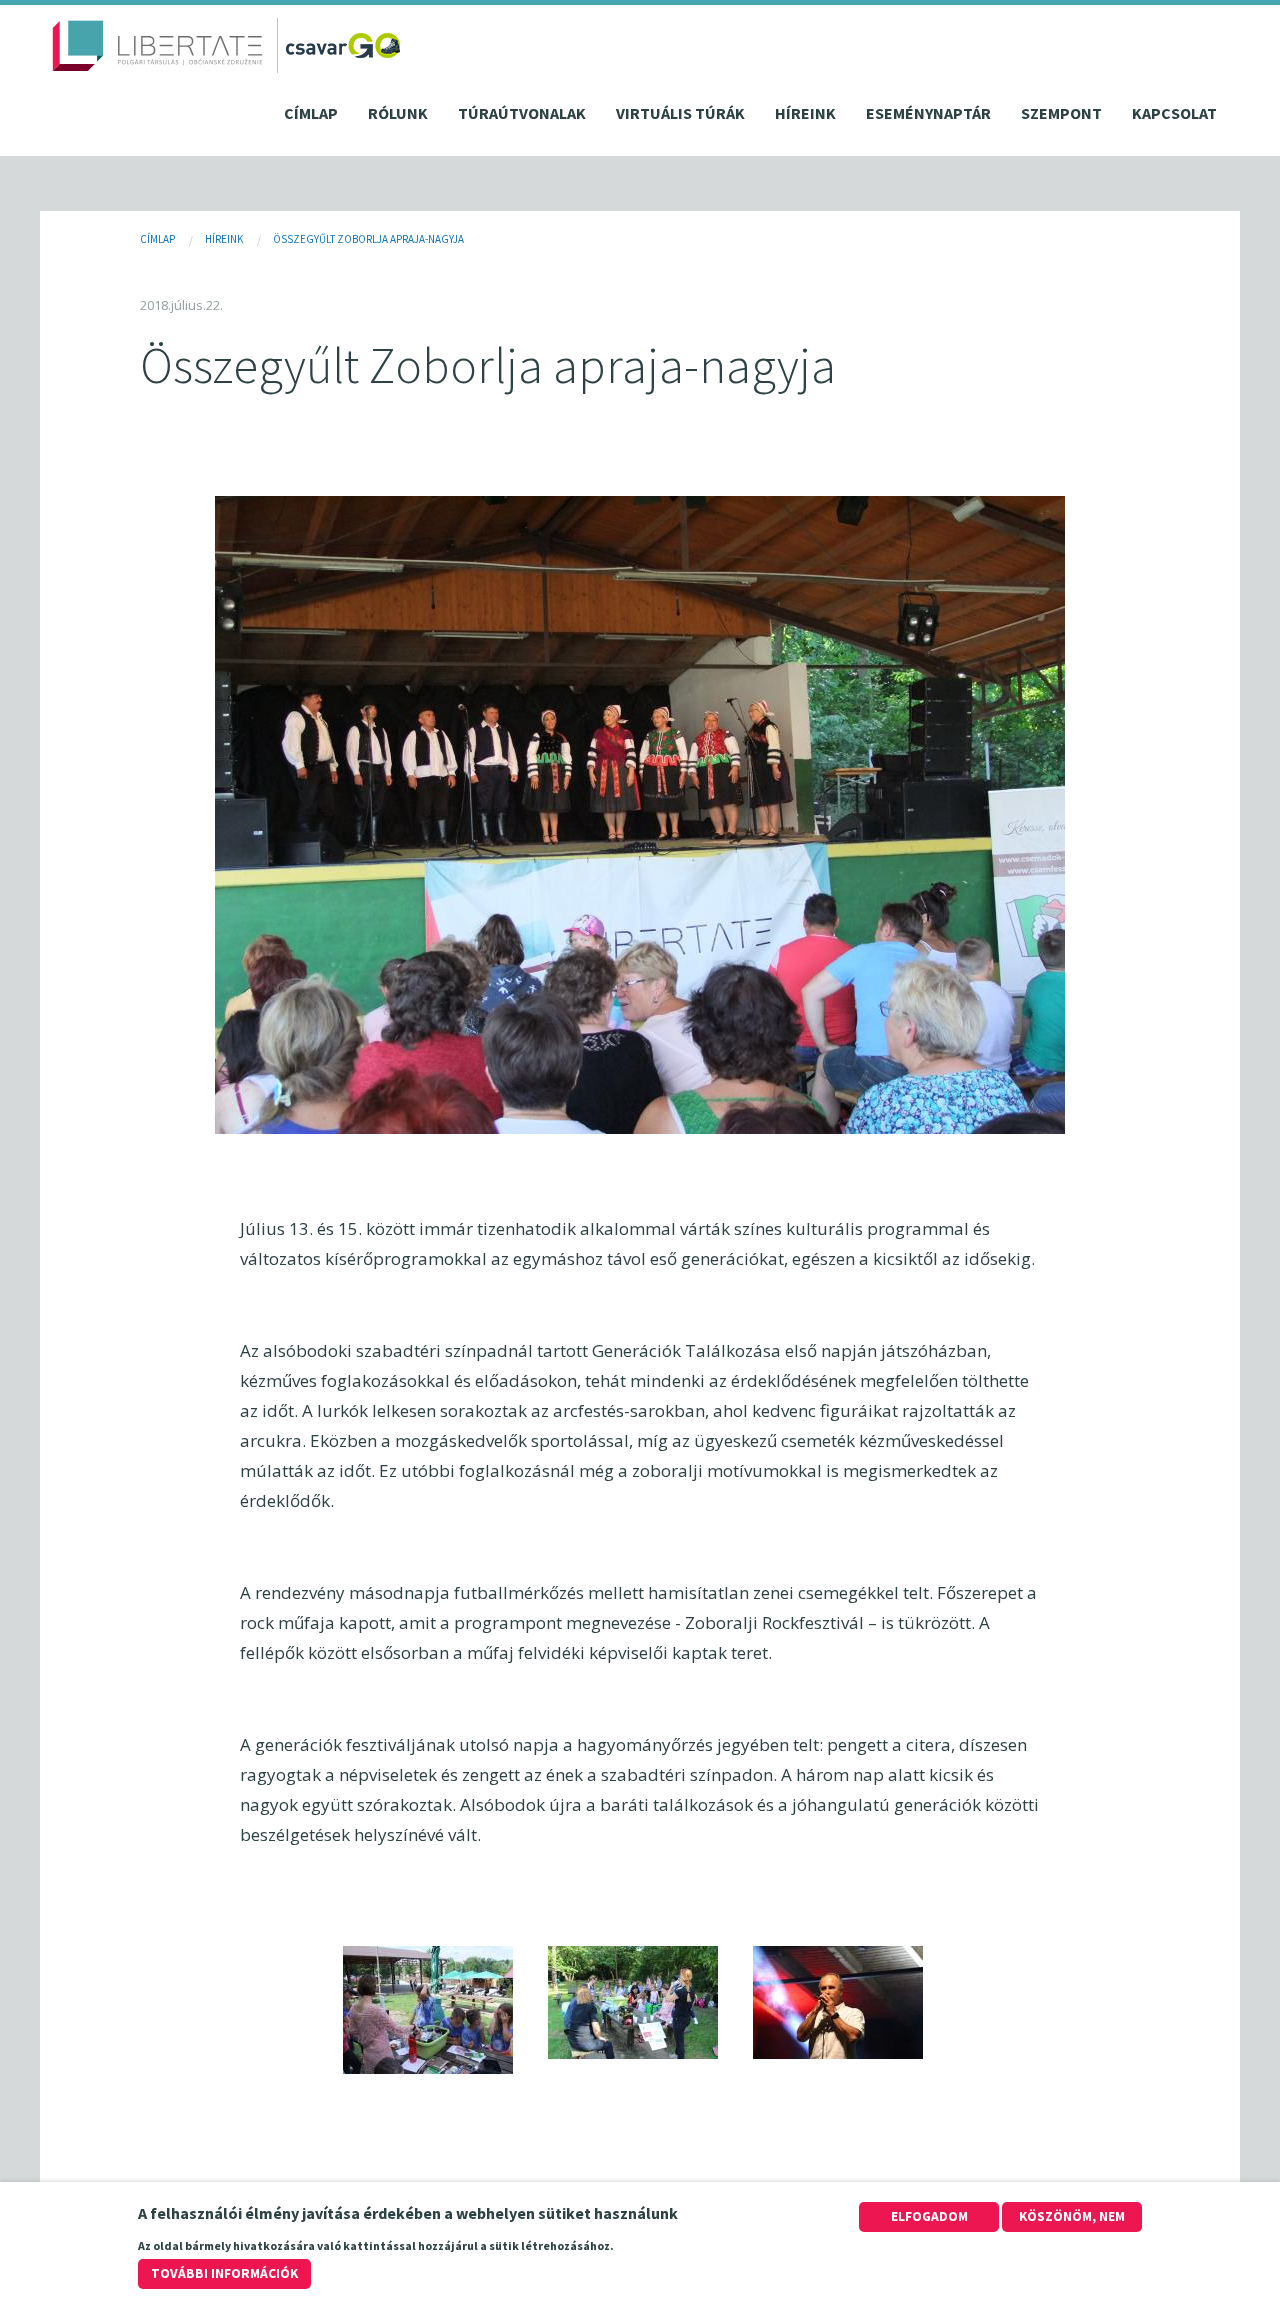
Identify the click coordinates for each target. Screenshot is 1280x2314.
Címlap (311, 113)
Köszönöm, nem (1072, 2216)
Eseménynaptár (928, 113)
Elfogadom (929, 2216)
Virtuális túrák (680, 113)
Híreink (805, 113)
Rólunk (398, 113)
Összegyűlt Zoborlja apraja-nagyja (368, 239)
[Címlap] (158, 45)
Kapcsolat (1174, 113)
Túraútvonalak (522, 113)
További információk (224, 2273)
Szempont (1061, 113)
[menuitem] (311, 118)
